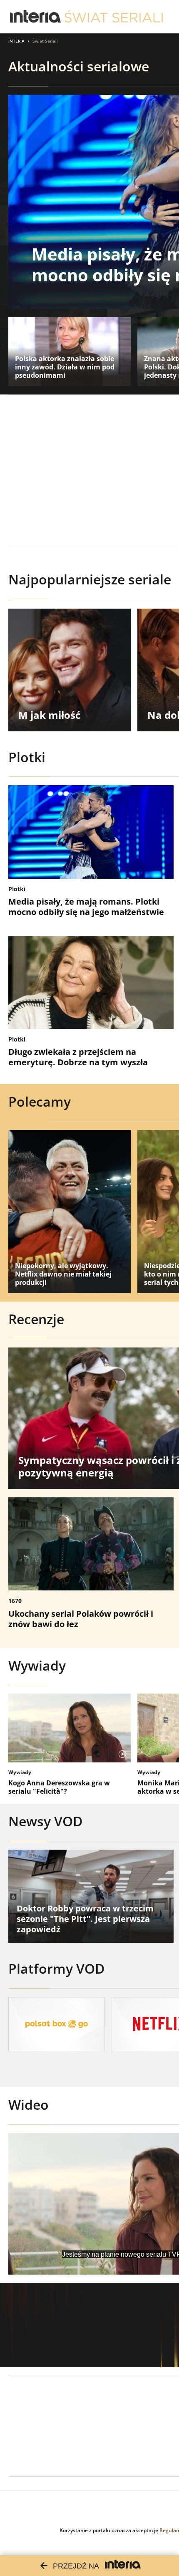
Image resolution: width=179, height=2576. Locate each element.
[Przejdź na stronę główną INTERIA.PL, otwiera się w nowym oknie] (36, 17)
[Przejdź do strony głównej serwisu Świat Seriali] (114, 17)
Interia (16, 41)
